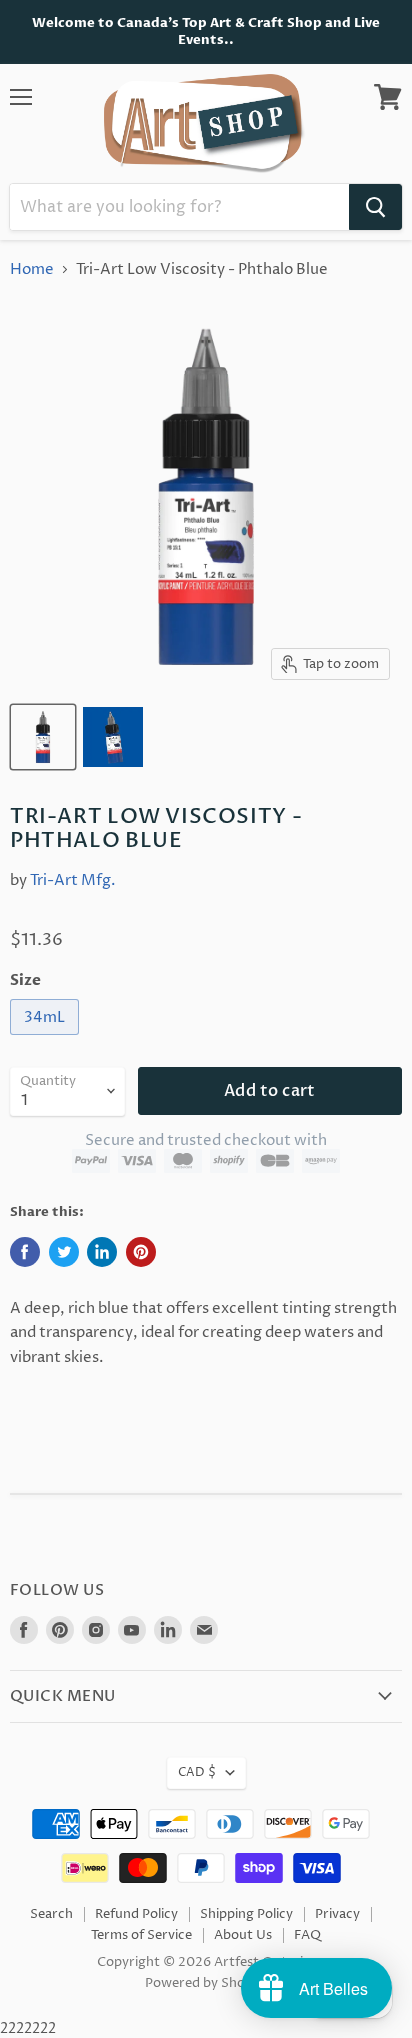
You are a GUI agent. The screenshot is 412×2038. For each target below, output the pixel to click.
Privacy (337, 1914)
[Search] (375, 207)
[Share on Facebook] (25, 1252)
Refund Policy (136, 1914)
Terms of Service (141, 1935)
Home (32, 269)
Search (51, 1914)
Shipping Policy (246, 1914)
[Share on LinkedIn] (102, 1252)
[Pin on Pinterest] (141, 1252)
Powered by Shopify (206, 1983)
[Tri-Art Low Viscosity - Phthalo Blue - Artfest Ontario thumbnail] (43, 737)
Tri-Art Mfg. (73, 880)
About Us (243, 1935)
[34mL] (47, 1040)
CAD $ (197, 1772)
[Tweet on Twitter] (64, 1252)
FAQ (307, 1935)
